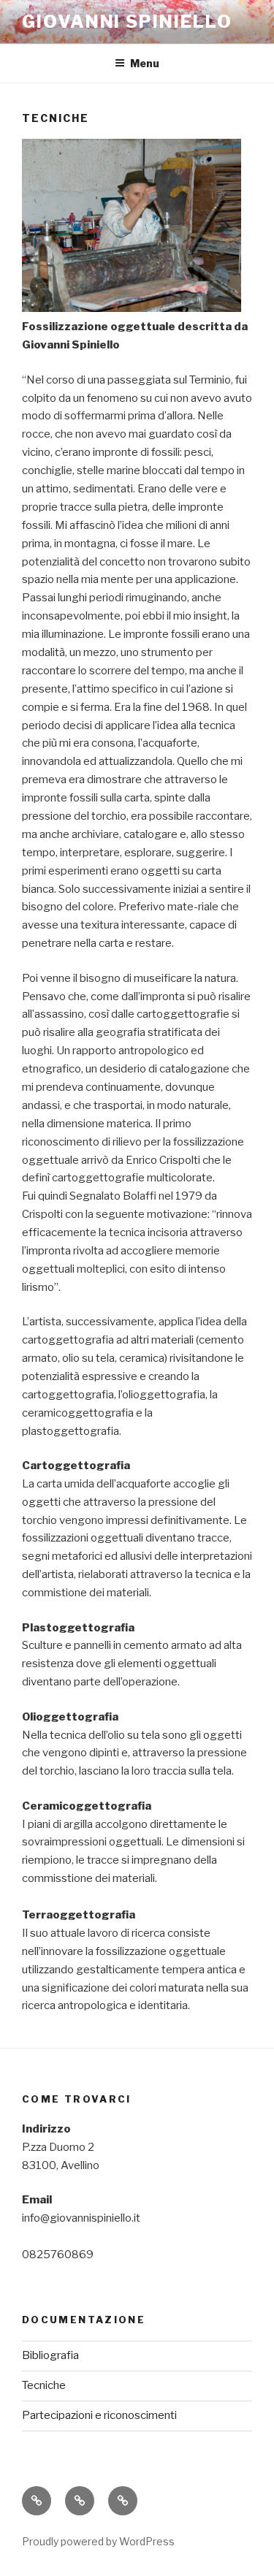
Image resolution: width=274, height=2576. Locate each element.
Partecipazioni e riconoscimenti (99, 2415)
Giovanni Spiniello (127, 22)
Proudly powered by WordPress (98, 2541)
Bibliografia (50, 2355)
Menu (145, 63)
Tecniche (44, 2385)
